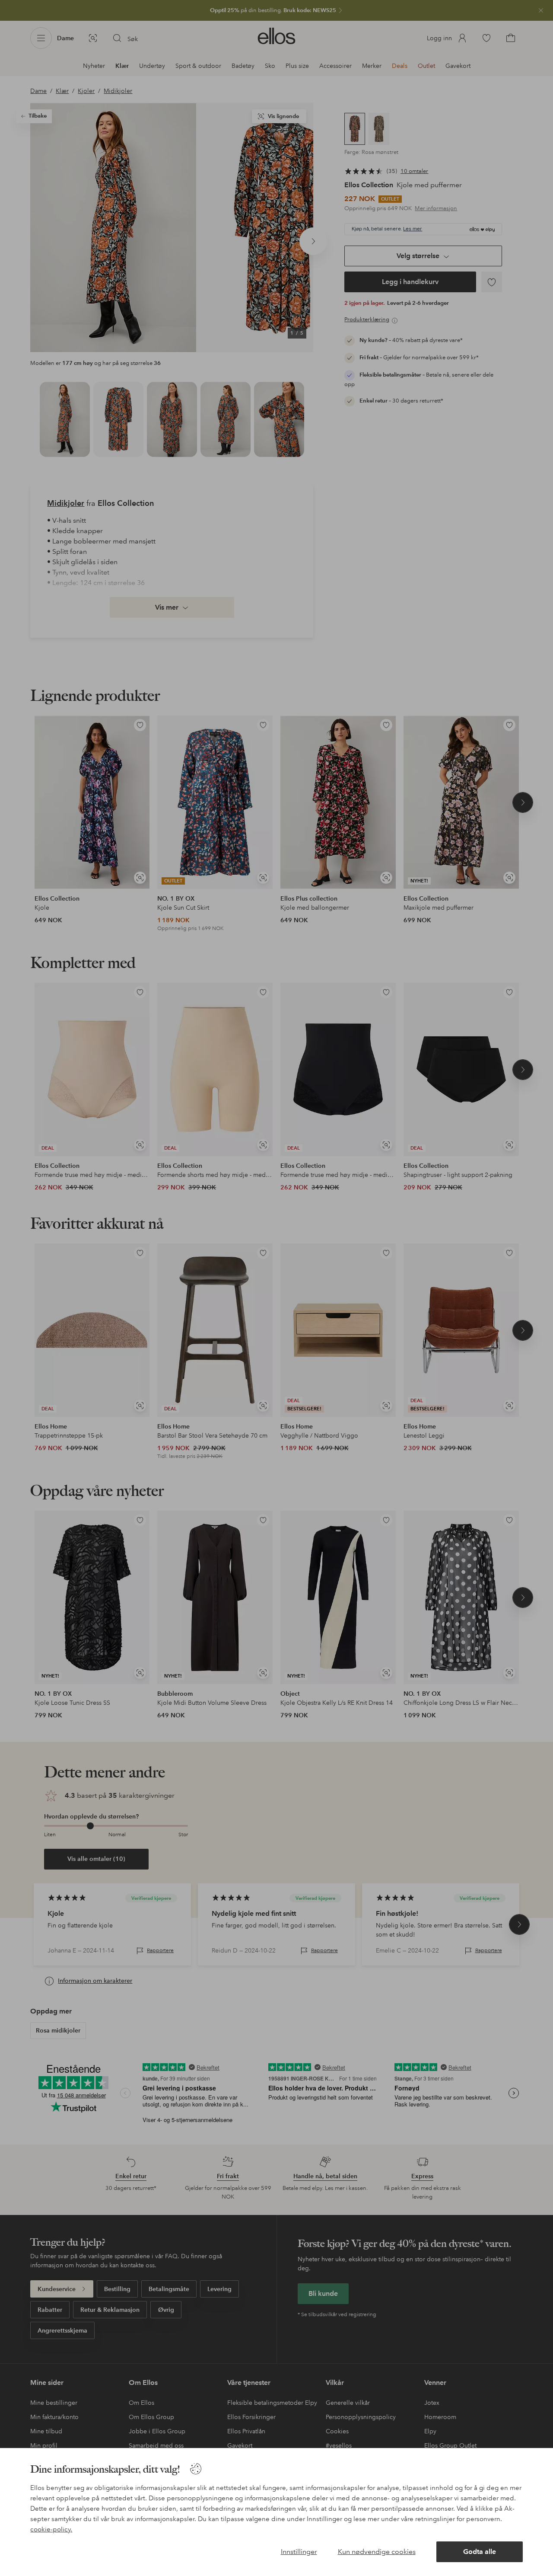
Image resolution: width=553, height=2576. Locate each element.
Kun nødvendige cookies (377, 2552)
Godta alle (480, 2552)
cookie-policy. (51, 2529)
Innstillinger (299, 2552)
